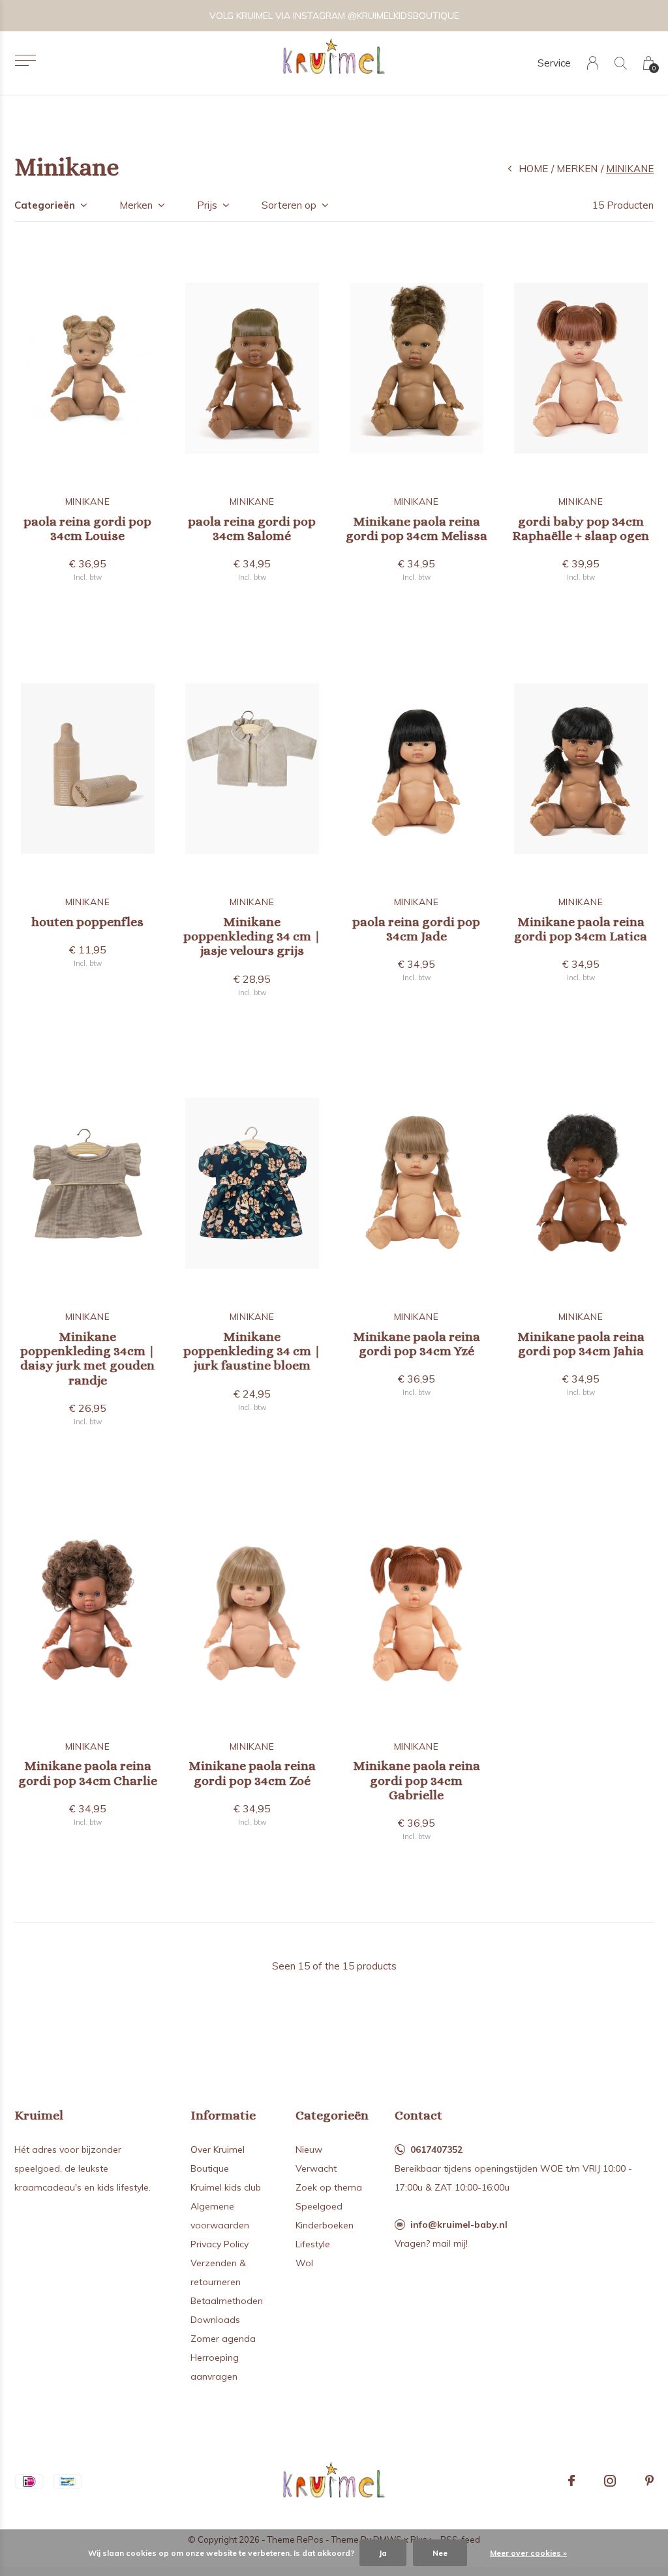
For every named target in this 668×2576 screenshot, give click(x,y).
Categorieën (45, 205)
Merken (577, 169)
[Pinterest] (649, 2481)
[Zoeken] (621, 63)
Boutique (210, 2168)
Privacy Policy (220, 2244)
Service (554, 63)
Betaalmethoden (227, 2301)
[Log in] (593, 63)
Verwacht (316, 2168)
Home (533, 169)
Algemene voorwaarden (220, 2216)
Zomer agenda (223, 2339)
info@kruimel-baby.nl (459, 2224)
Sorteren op (289, 205)
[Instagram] (610, 2481)
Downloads (215, 2320)
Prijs (207, 205)
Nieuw (309, 2149)
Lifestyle (313, 2244)
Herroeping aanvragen (215, 2367)
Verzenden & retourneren (218, 2272)
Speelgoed (319, 2206)
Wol (304, 2263)
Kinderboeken (325, 2225)
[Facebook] (571, 2481)
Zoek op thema (329, 2187)
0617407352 (436, 2149)
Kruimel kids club (226, 2187)
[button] (25, 60)
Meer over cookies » (528, 2553)
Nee (440, 2553)
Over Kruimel (218, 2149)
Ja (383, 2553)
